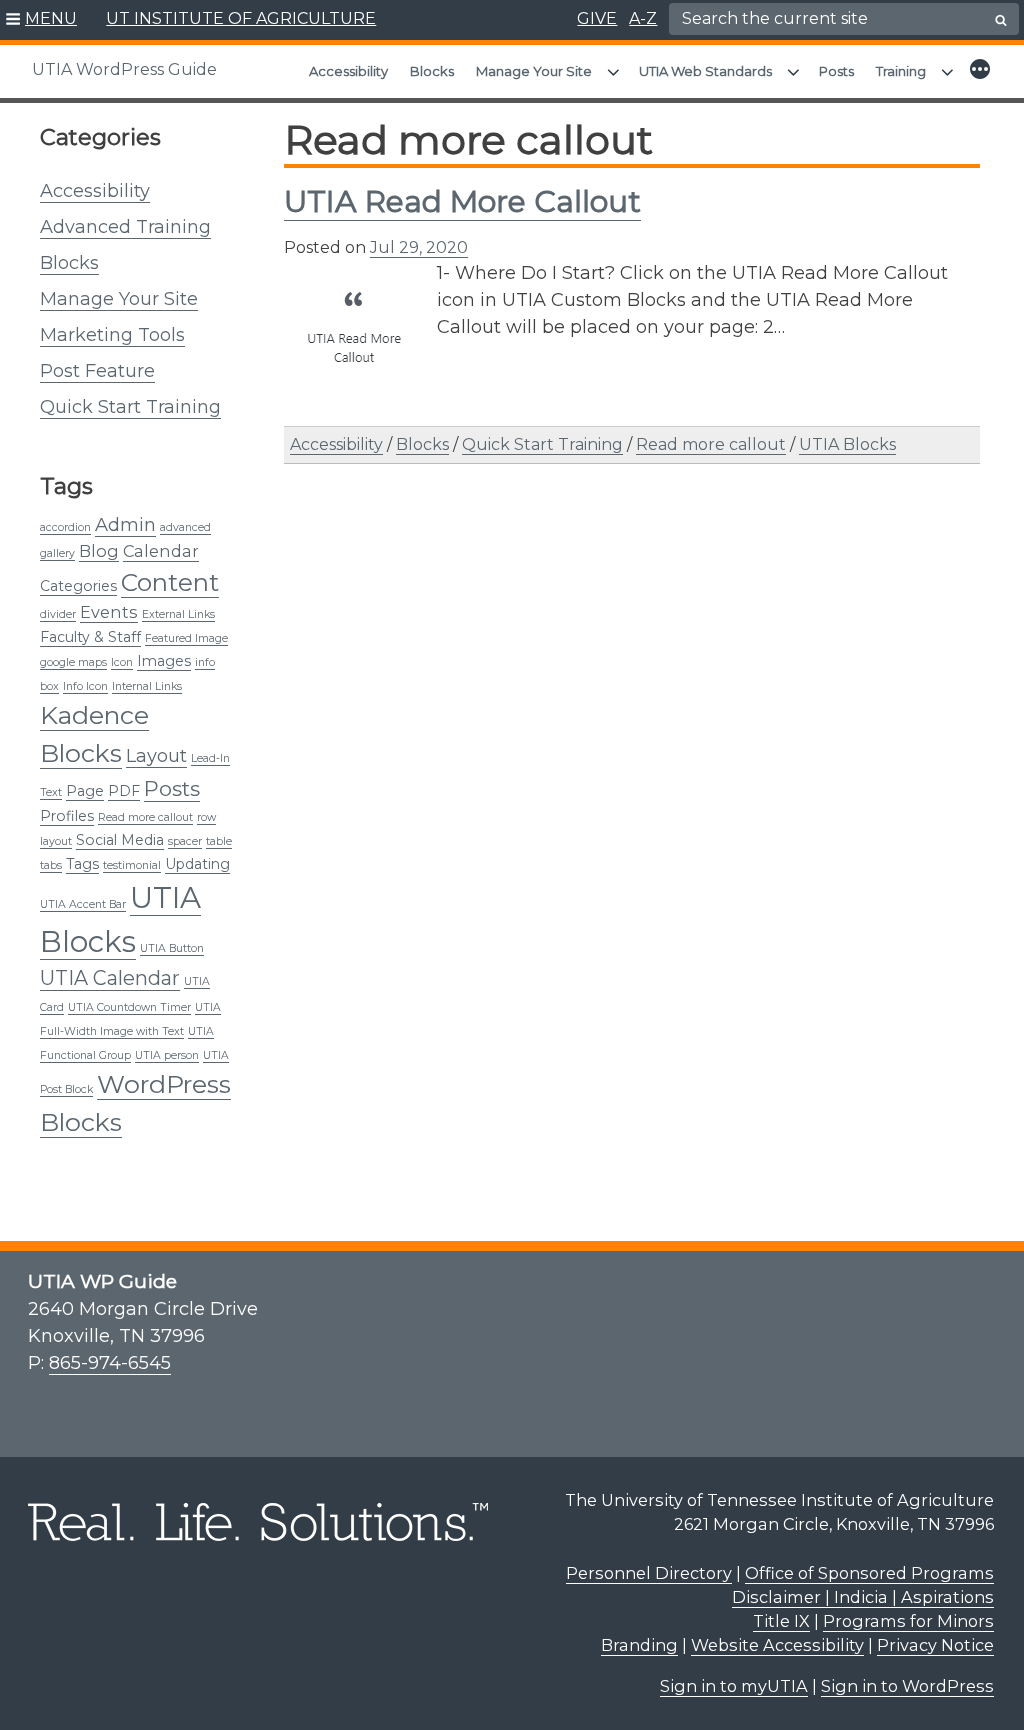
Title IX (781, 1621)
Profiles (67, 816)
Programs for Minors (908, 1621)
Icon (122, 662)
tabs (51, 865)
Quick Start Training (130, 407)
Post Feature (97, 371)
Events (109, 612)
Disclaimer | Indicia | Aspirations (863, 1597)
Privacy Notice (935, 1645)
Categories (78, 586)
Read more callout (145, 817)
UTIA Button (172, 948)
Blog (99, 551)
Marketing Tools (112, 335)
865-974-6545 (110, 1363)
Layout (156, 755)
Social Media (120, 840)
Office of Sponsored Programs (869, 1573)
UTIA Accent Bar (83, 904)
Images (164, 661)
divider (58, 614)
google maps (73, 662)
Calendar (161, 551)
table (219, 841)
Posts (836, 71)
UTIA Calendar (110, 978)
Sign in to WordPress (907, 1686)
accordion (65, 527)
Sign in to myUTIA (734, 1686)
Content (170, 582)
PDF (124, 791)
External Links (178, 614)
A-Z (643, 18)
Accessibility (348, 71)
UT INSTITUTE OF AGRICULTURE (241, 18)
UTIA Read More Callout (462, 201)
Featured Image (186, 638)
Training (901, 71)
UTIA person (167, 1055)
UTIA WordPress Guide (124, 69)
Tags (82, 864)
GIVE (597, 18)
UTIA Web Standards (705, 71)
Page (85, 791)
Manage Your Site (534, 71)
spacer (185, 841)
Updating (197, 864)
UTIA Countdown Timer (129, 1007)
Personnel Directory (649, 1573)
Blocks (432, 71)
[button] (41, 20)
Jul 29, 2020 (419, 247)
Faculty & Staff (90, 637)
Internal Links (147, 686)
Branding (639, 1645)
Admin (125, 524)
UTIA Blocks (847, 444)
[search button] (1001, 20)
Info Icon (85, 686)
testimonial (132, 865)
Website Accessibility (777, 1645)
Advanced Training (125, 227)
